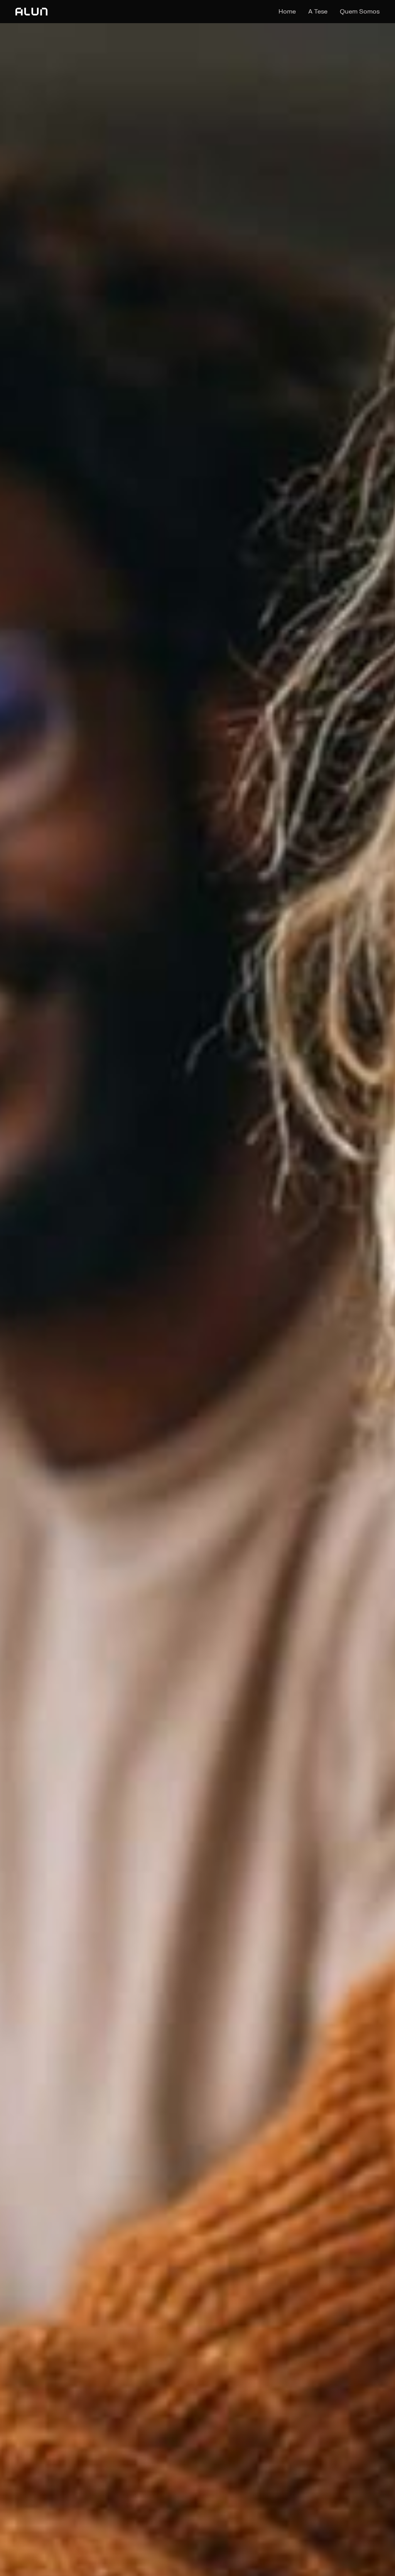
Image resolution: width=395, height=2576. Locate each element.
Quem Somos (360, 12)
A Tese (318, 12)
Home (287, 12)
